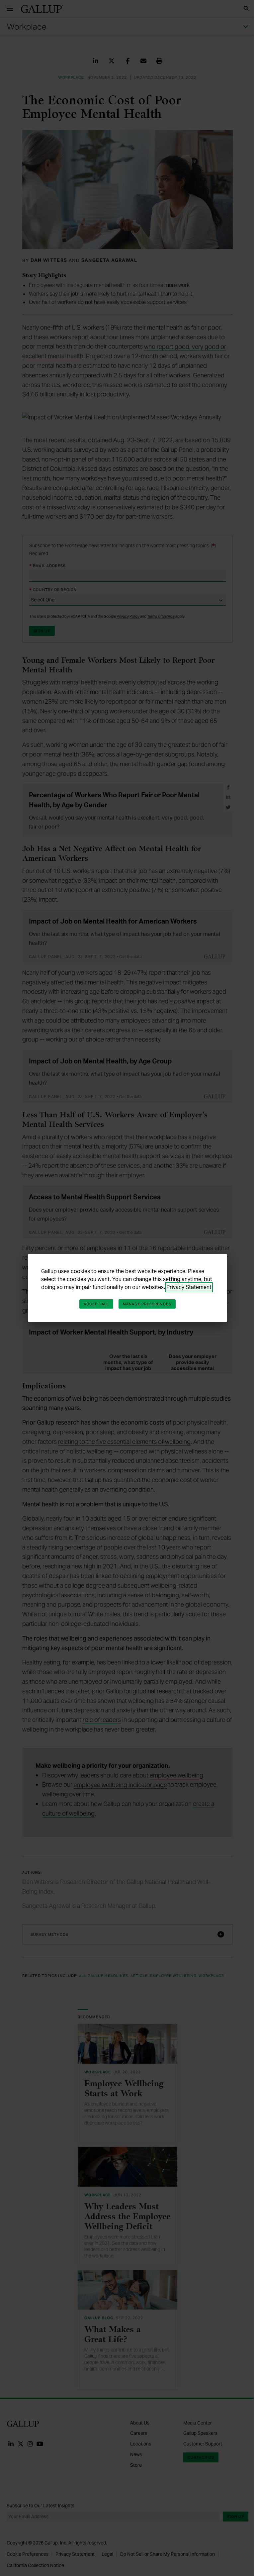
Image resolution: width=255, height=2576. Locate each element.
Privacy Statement (187, 1287)
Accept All (94, 1304)
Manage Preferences (145, 1304)
